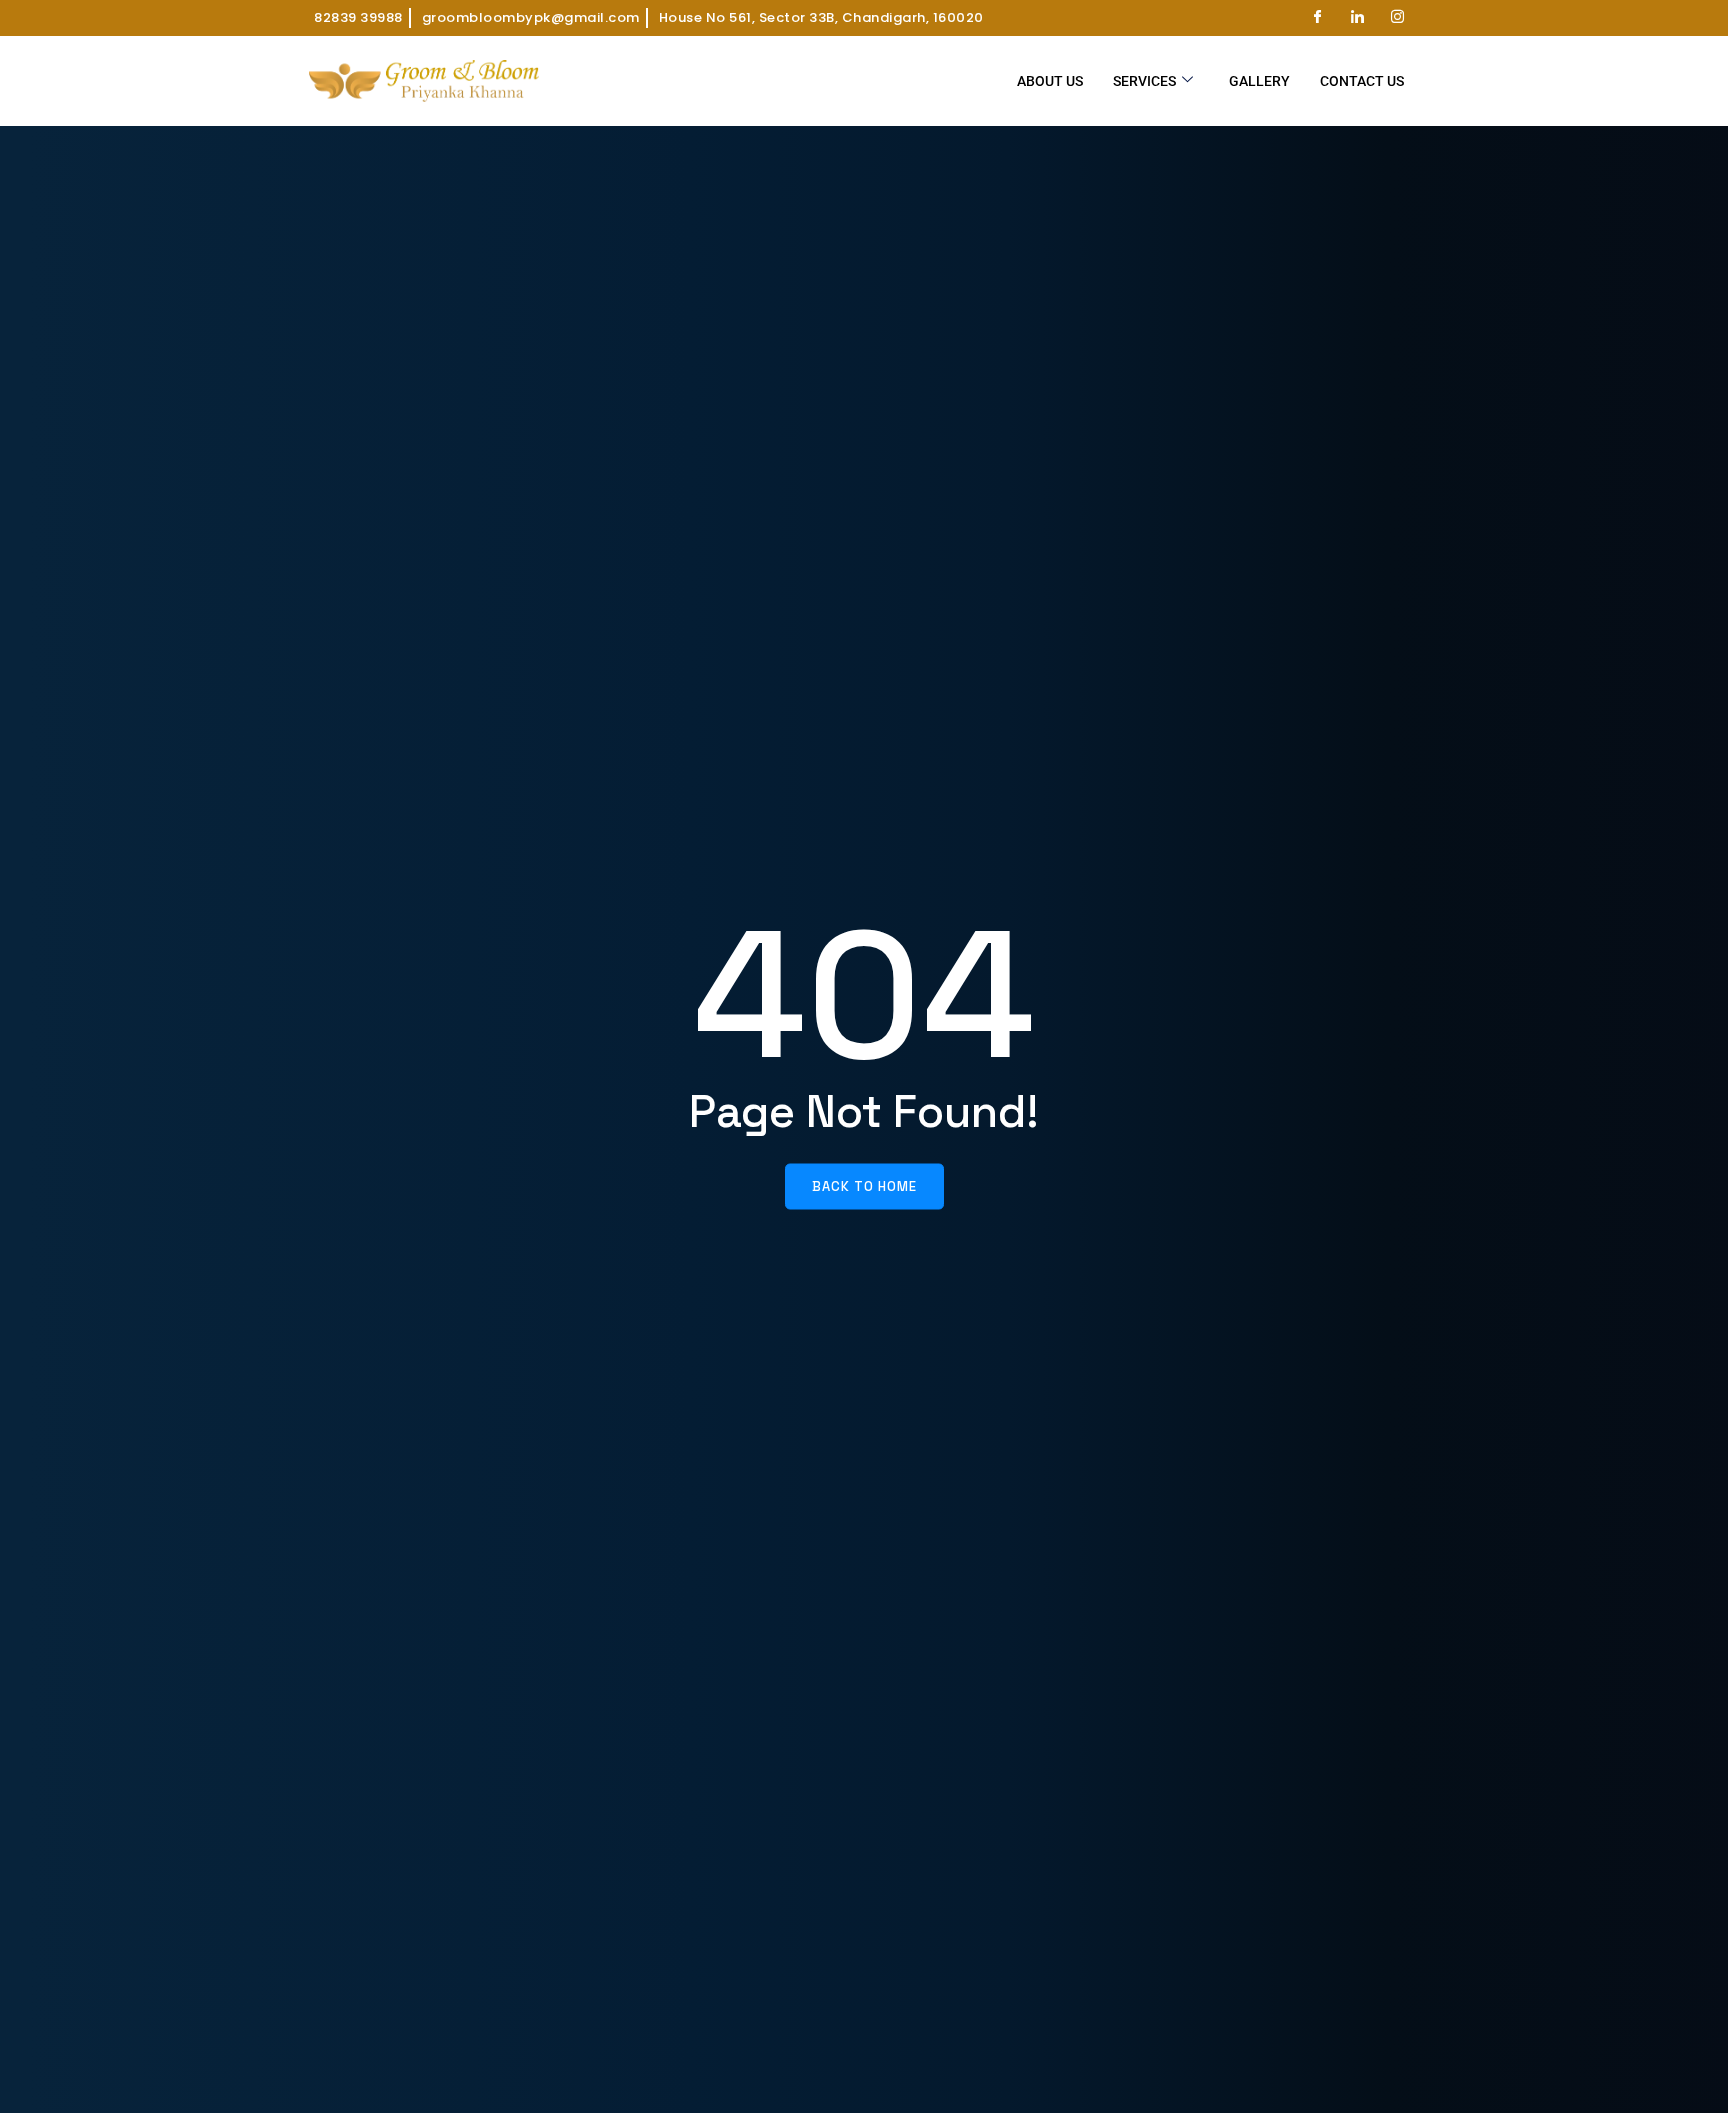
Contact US (1362, 81)
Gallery (1259, 81)
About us (1050, 81)
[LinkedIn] (1357, 18)
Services (1144, 81)
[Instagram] (1397, 18)
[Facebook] (1317, 18)
